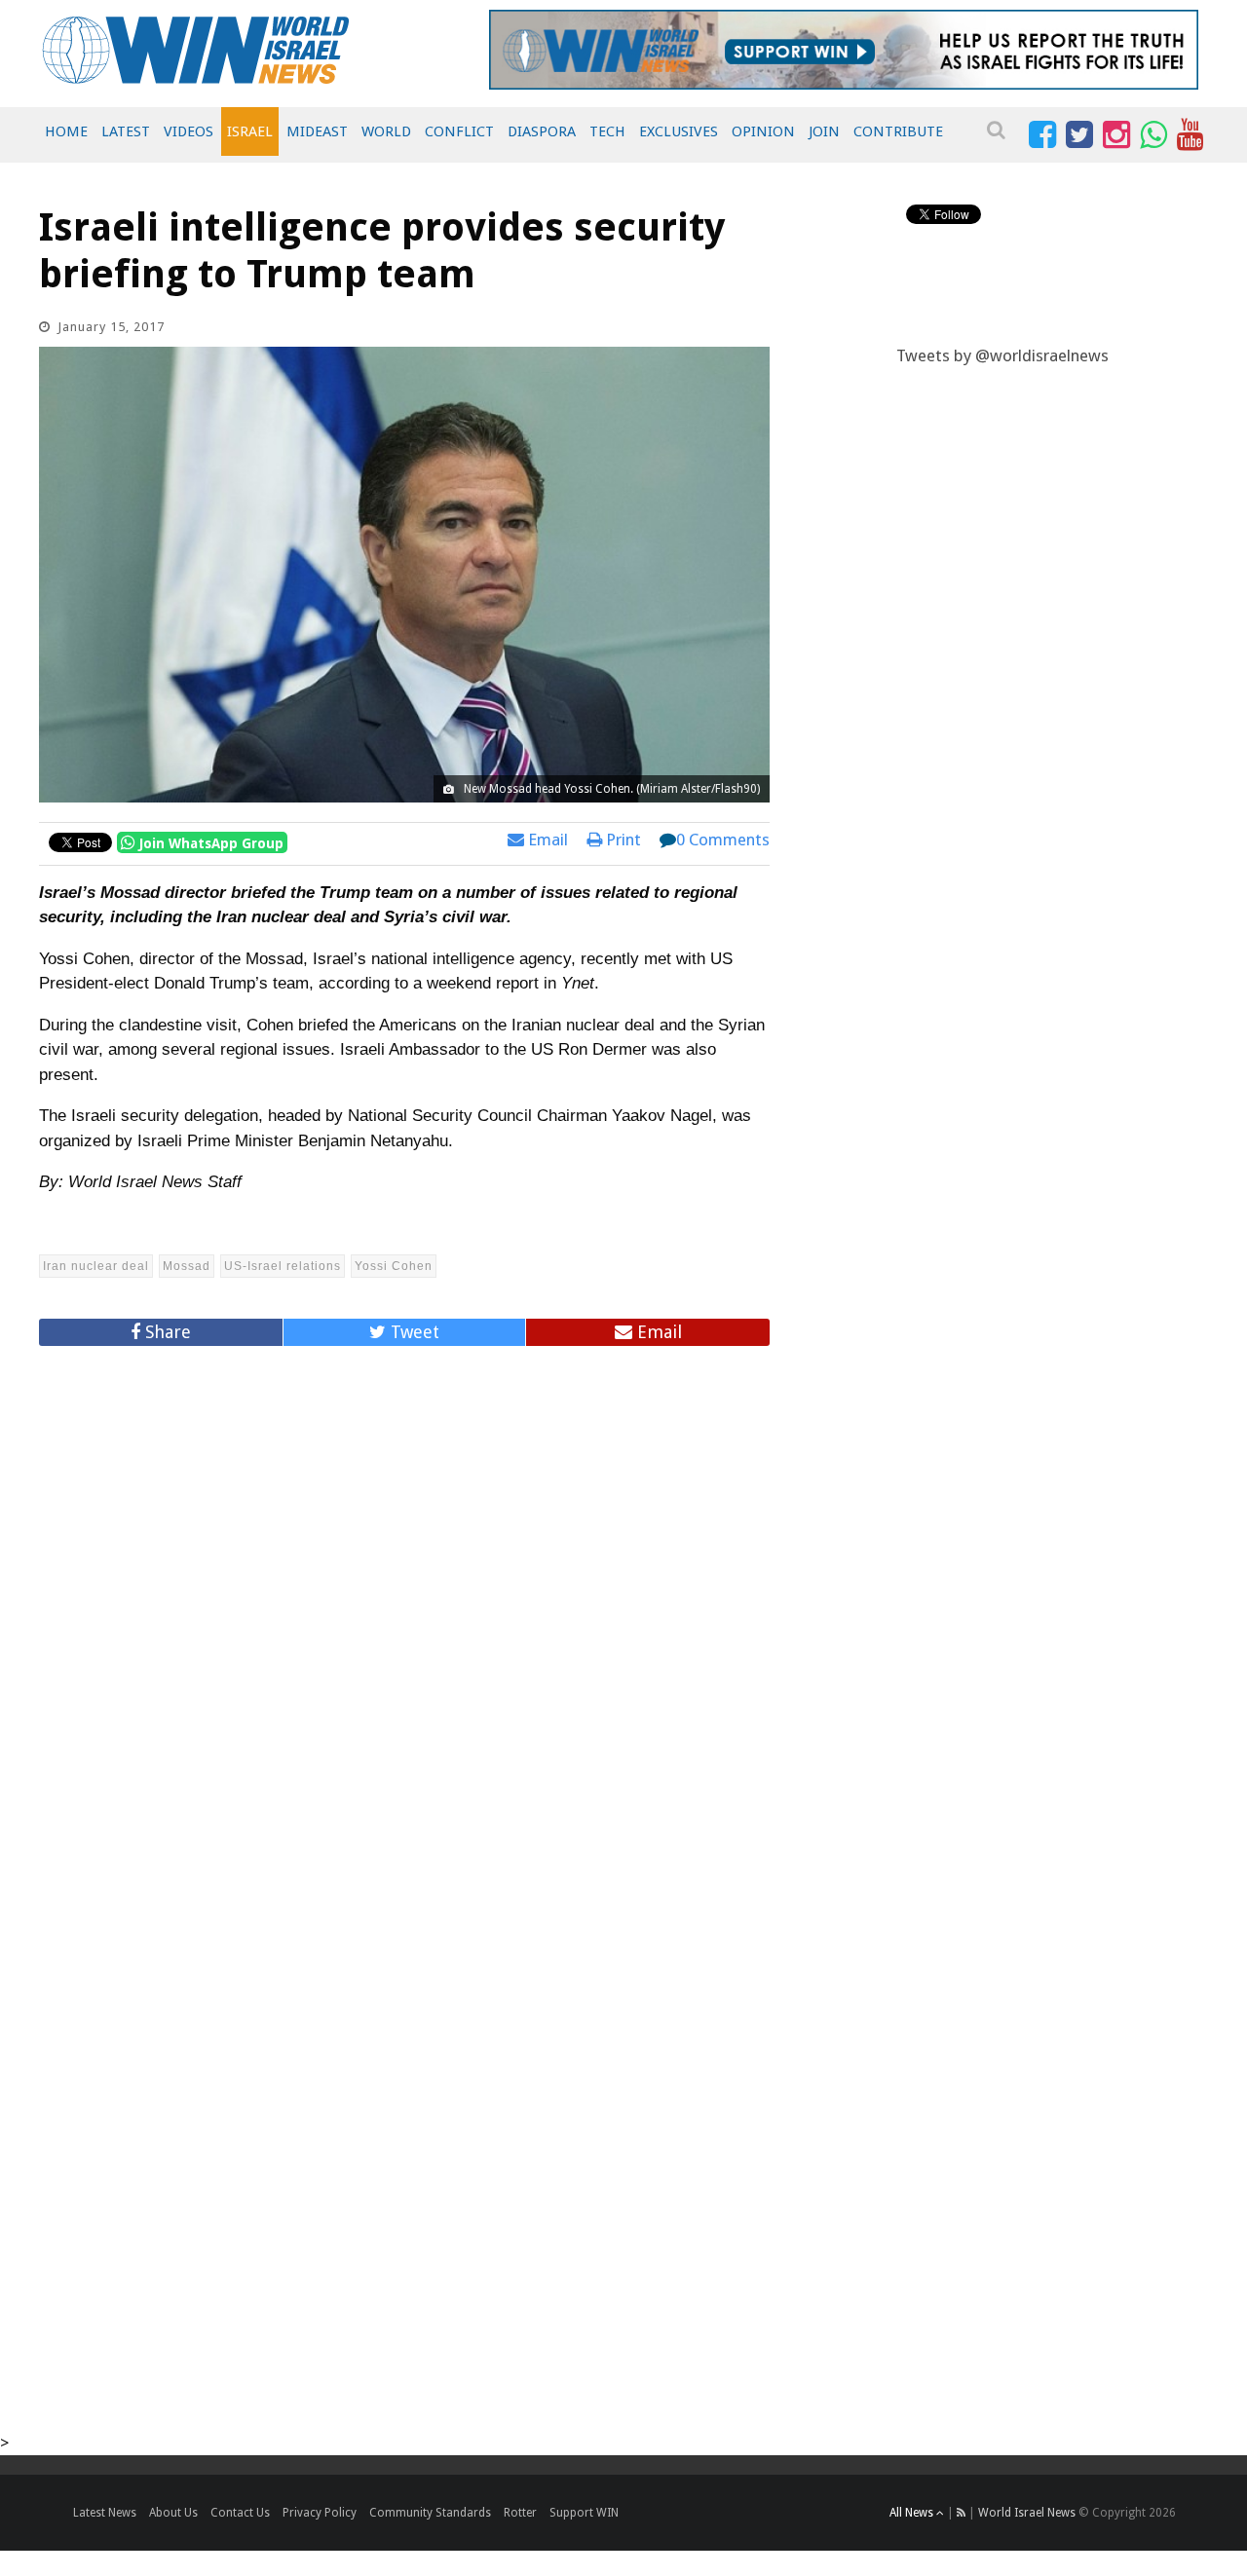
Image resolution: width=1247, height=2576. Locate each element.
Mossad (187, 1266)
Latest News (105, 2513)
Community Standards (430, 2513)
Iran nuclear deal (96, 1266)
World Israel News (1027, 2513)
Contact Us (240, 2513)
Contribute (898, 131)
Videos (189, 131)
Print (622, 840)
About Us (173, 2513)
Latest (126, 131)
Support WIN (584, 2513)
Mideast (317, 131)
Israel (250, 131)
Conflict (459, 131)
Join (824, 131)
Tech (607, 131)
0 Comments (723, 840)
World (386, 131)
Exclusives (679, 131)
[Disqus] (404, 1624)
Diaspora (542, 131)
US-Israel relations (283, 1266)
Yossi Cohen (394, 1266)
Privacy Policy (320, 2513)
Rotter (520, 2513)
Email (546, 840)
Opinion (763, 131)
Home (66, 131)
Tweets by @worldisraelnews (1002, 355)
